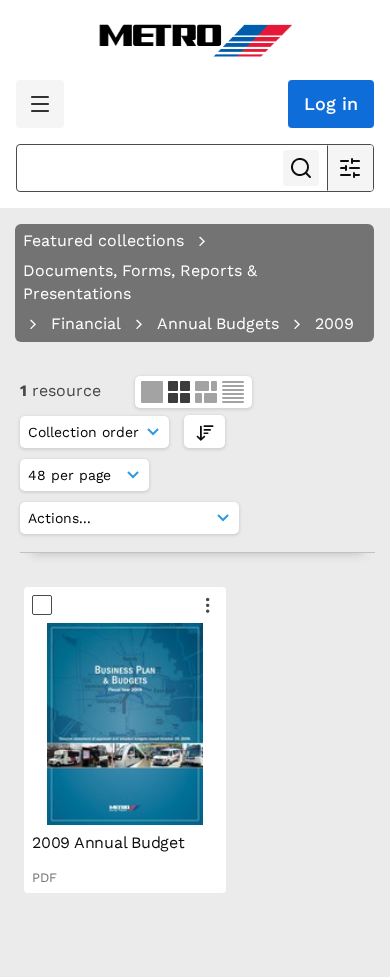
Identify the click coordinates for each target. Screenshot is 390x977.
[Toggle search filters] (350, 168)
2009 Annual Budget (108, 842)
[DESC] (204, 431)
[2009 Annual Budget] (125, 724)
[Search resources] (301, 168)
